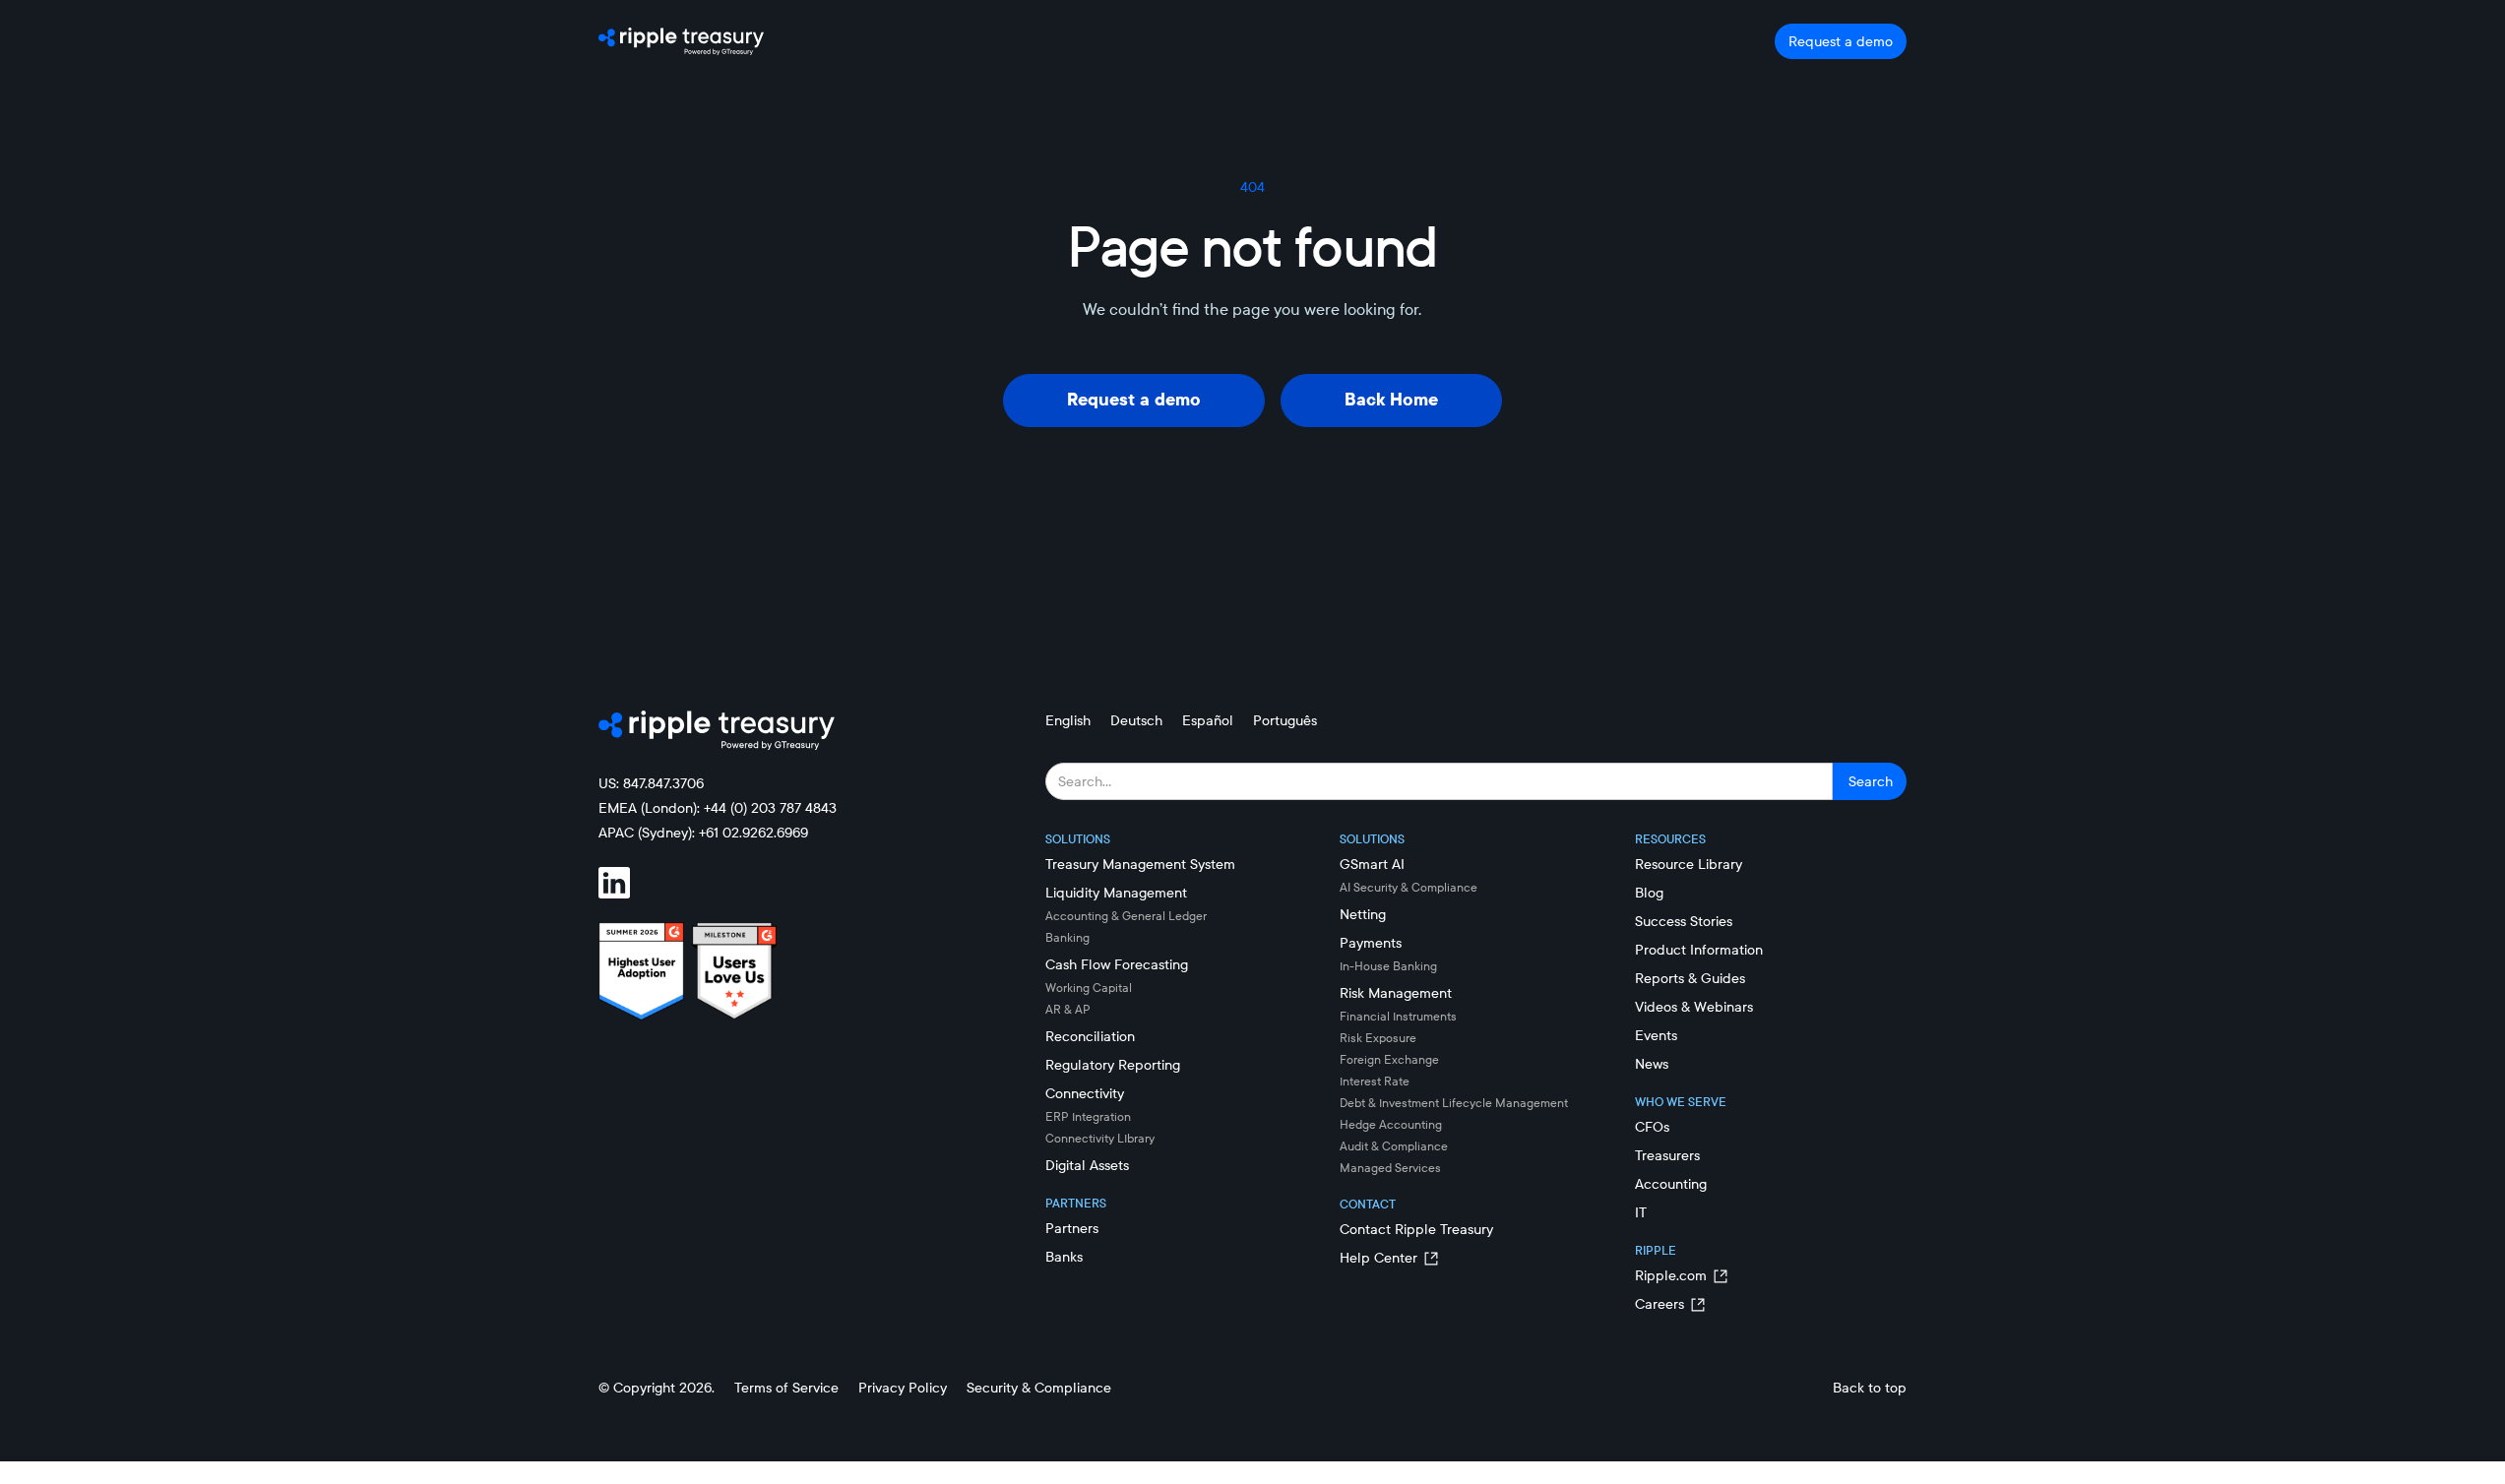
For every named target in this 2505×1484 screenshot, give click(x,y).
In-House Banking (1388, 966)
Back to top (1870, 1388)
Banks (1064, 1257)
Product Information (1699, 950)
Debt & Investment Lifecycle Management (1454, 1103)
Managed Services (1390, 1168)
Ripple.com (1671, 1275)
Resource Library (1689, 864)
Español (1208, 720)
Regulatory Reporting (1113, 1065)
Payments (1371, 943)
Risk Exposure (1378, 1038)
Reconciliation (1090, 1036)
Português (1285, 720)
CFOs (1652, 1127)
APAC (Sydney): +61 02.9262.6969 (703, 833)
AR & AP (1068, 1009)
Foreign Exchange (1389, 1059)
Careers (1660, 1304)
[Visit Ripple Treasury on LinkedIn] (626, 883)
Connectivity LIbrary (1100, 1138)
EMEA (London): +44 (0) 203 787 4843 (718, 808)
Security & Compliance (1039, 1388)
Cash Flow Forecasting (1117, 964)
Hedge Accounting (1391, 1124)
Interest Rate (1375, 1081)
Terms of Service (786, 1388)
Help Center (1378, 1258)
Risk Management (1396, 993)
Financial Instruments (1398, 1016)
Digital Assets (1087, 1165)
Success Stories (1684, 921)
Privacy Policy (903, 1388)
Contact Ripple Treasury (1416, 1229)
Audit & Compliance (1394, 1146)
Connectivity (1085, 1093)
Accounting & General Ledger (1126, 916)
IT (1641, 1212)
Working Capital (1089, 988)
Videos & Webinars (1694, 1007)
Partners (1072, 1228)
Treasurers (1667, 1155)
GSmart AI (1372, 864)
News (1652, 1064)
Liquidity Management (1116, 893)
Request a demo (1841, 41)
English (1068, 720)
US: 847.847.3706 (651, 783)
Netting (1363, 914)
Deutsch (1136, 720)
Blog (1649, 893)
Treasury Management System (1140, 864)
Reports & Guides (1690, 978)
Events (1656, 1035)
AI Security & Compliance (1409, 887)
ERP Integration (1088, 1116)
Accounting (1671, 1184)
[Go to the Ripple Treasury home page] (681, 41)
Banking (1067, 937)
